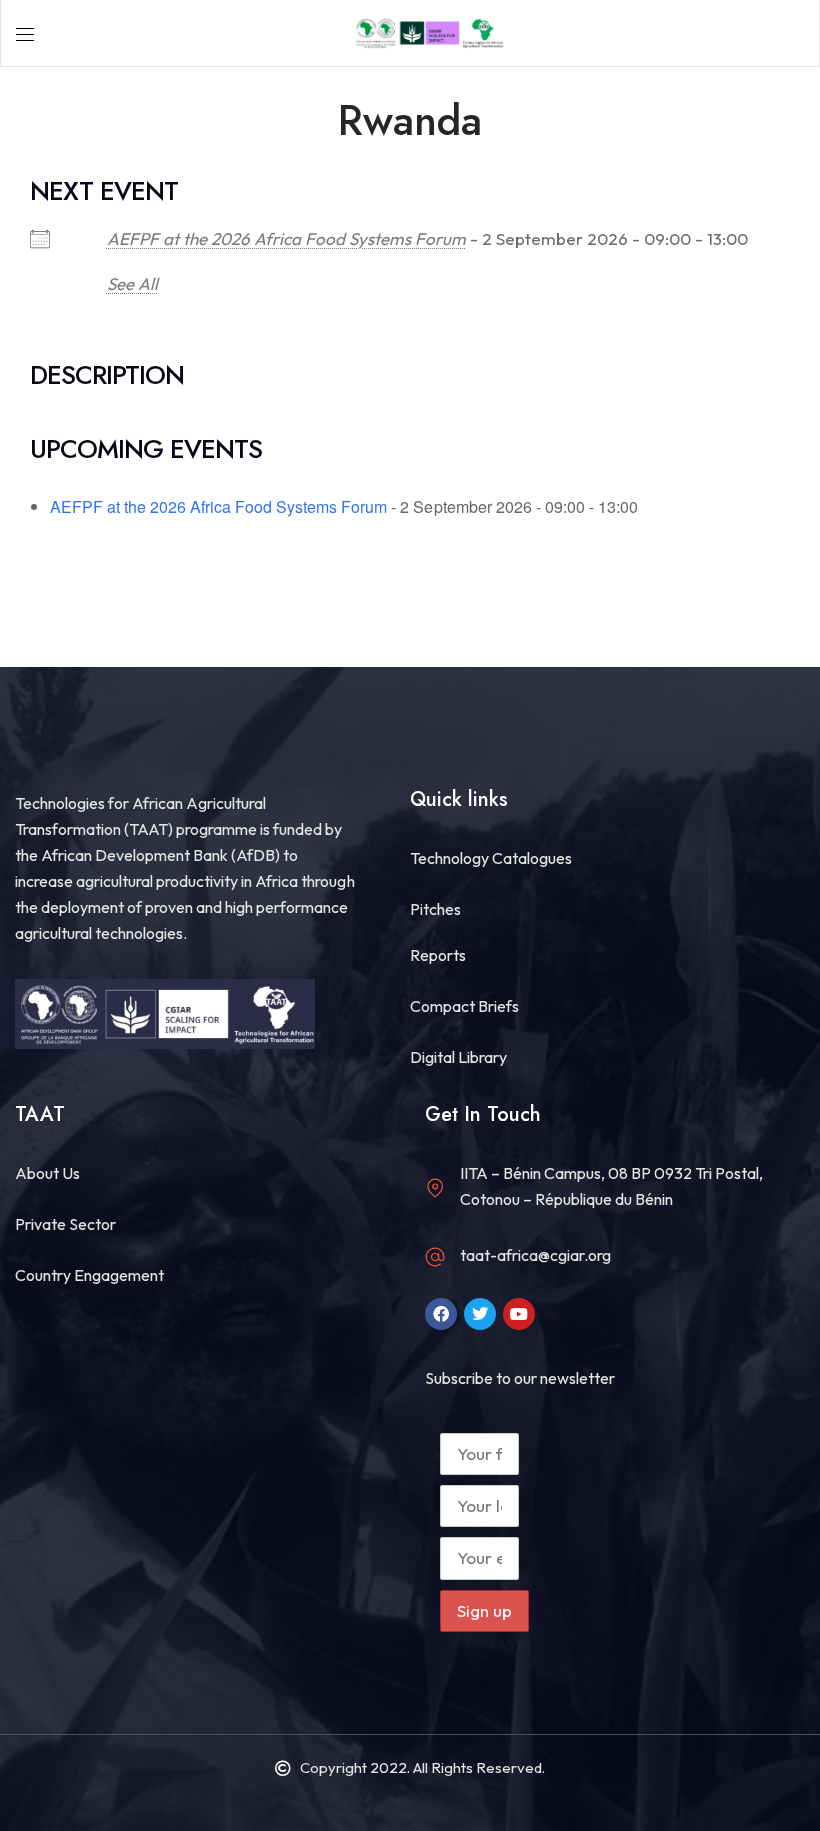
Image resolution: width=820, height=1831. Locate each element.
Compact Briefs (464, 1006)
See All (132, 284)
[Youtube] (519, 1314)
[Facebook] (441, 1314)
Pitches (435, 909)
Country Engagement (89, 1275)
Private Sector (65, 1224)
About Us (47, 1173)
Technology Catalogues (491, 858)
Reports (438, 955)
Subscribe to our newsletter (520, 1378)
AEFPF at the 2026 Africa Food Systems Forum (286, 239)
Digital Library (458, 1057)
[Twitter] (480, 1314)
